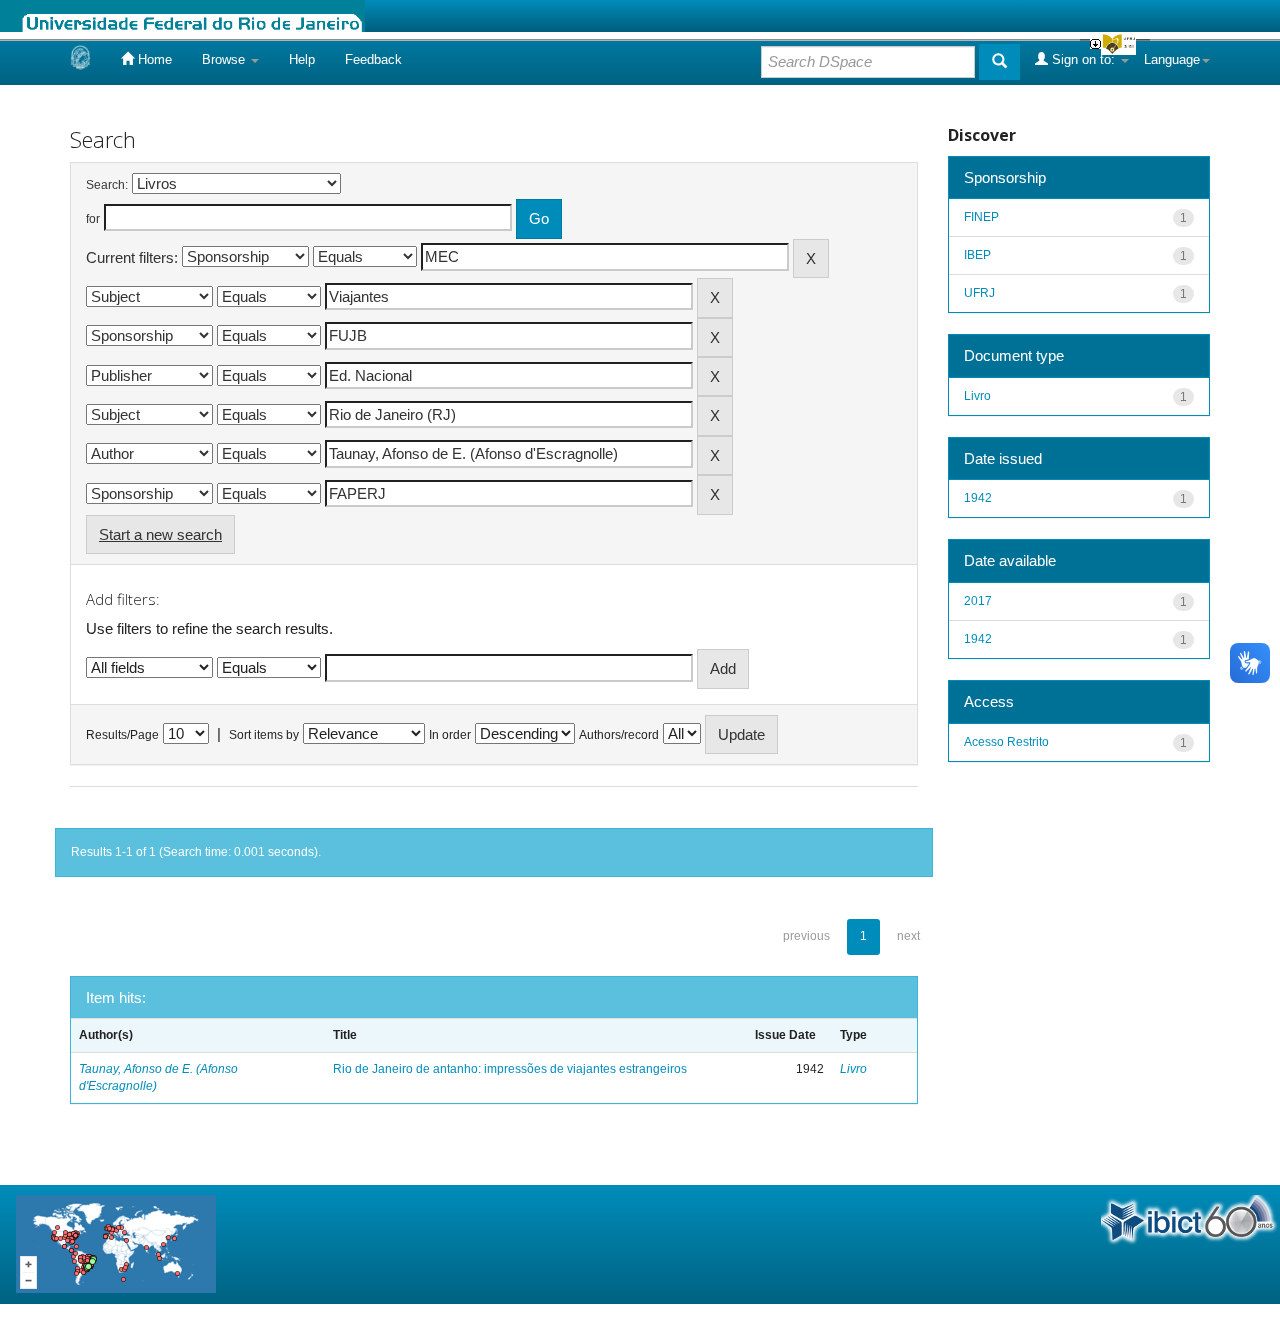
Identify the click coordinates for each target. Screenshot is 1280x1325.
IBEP (977, 255)
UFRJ (979, 293)
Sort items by (264, 735)
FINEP (981, 217)
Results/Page (122, 735)
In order (450, 735)
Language (1172, 59)
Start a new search (160, 534)
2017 (978, 601)
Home (153, 59)
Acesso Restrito (1006, 742)
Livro (853, 1069)
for (93, 219)
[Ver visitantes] (116, 1243)
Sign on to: (1083, 59)
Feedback (373, 59)
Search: (107, 185)
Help (302, 59)
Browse (225, 59)
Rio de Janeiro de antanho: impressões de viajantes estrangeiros (510, 1069)
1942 (978, 498)
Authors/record (619, 735)
